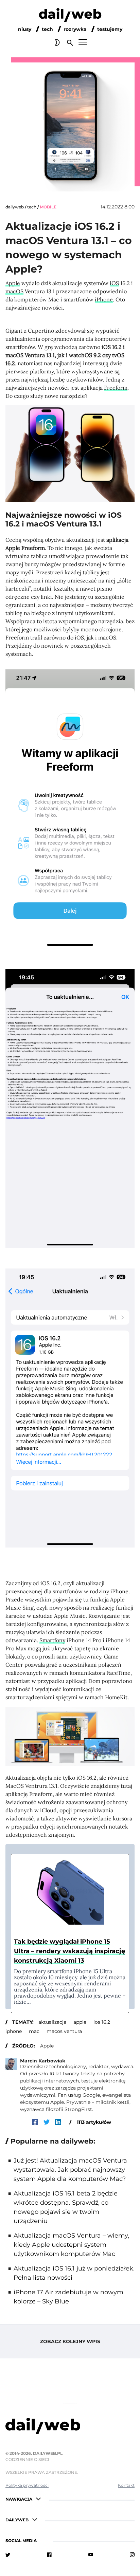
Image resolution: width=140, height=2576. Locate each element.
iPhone (104, 299)
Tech (32, 207)
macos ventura (64, 2031)
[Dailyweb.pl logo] (70, 2427)
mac (34, 2031)
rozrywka (75, 29)
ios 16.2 (102, 2022)
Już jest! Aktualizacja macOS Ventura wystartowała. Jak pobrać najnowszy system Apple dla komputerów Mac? (70, 2170)
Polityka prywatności (27, 2485)
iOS (114, 283)
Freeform (116, 388)
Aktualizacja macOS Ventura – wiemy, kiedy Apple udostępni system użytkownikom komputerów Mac (71, 2245)
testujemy (110, 29)
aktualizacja (52, 2022)
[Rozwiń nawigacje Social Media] (43, 2540)
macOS (14, 291)
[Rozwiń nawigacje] (38, 2498)
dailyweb (15, 207)
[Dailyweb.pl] (70, 16)
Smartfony (52, 1640)
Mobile (48, 207)
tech (47, 29)
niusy (25, 29)
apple (80, 2022)
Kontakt (126, 2485)
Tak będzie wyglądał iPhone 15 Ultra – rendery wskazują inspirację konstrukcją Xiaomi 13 (69, 1951)
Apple (13, 283)
